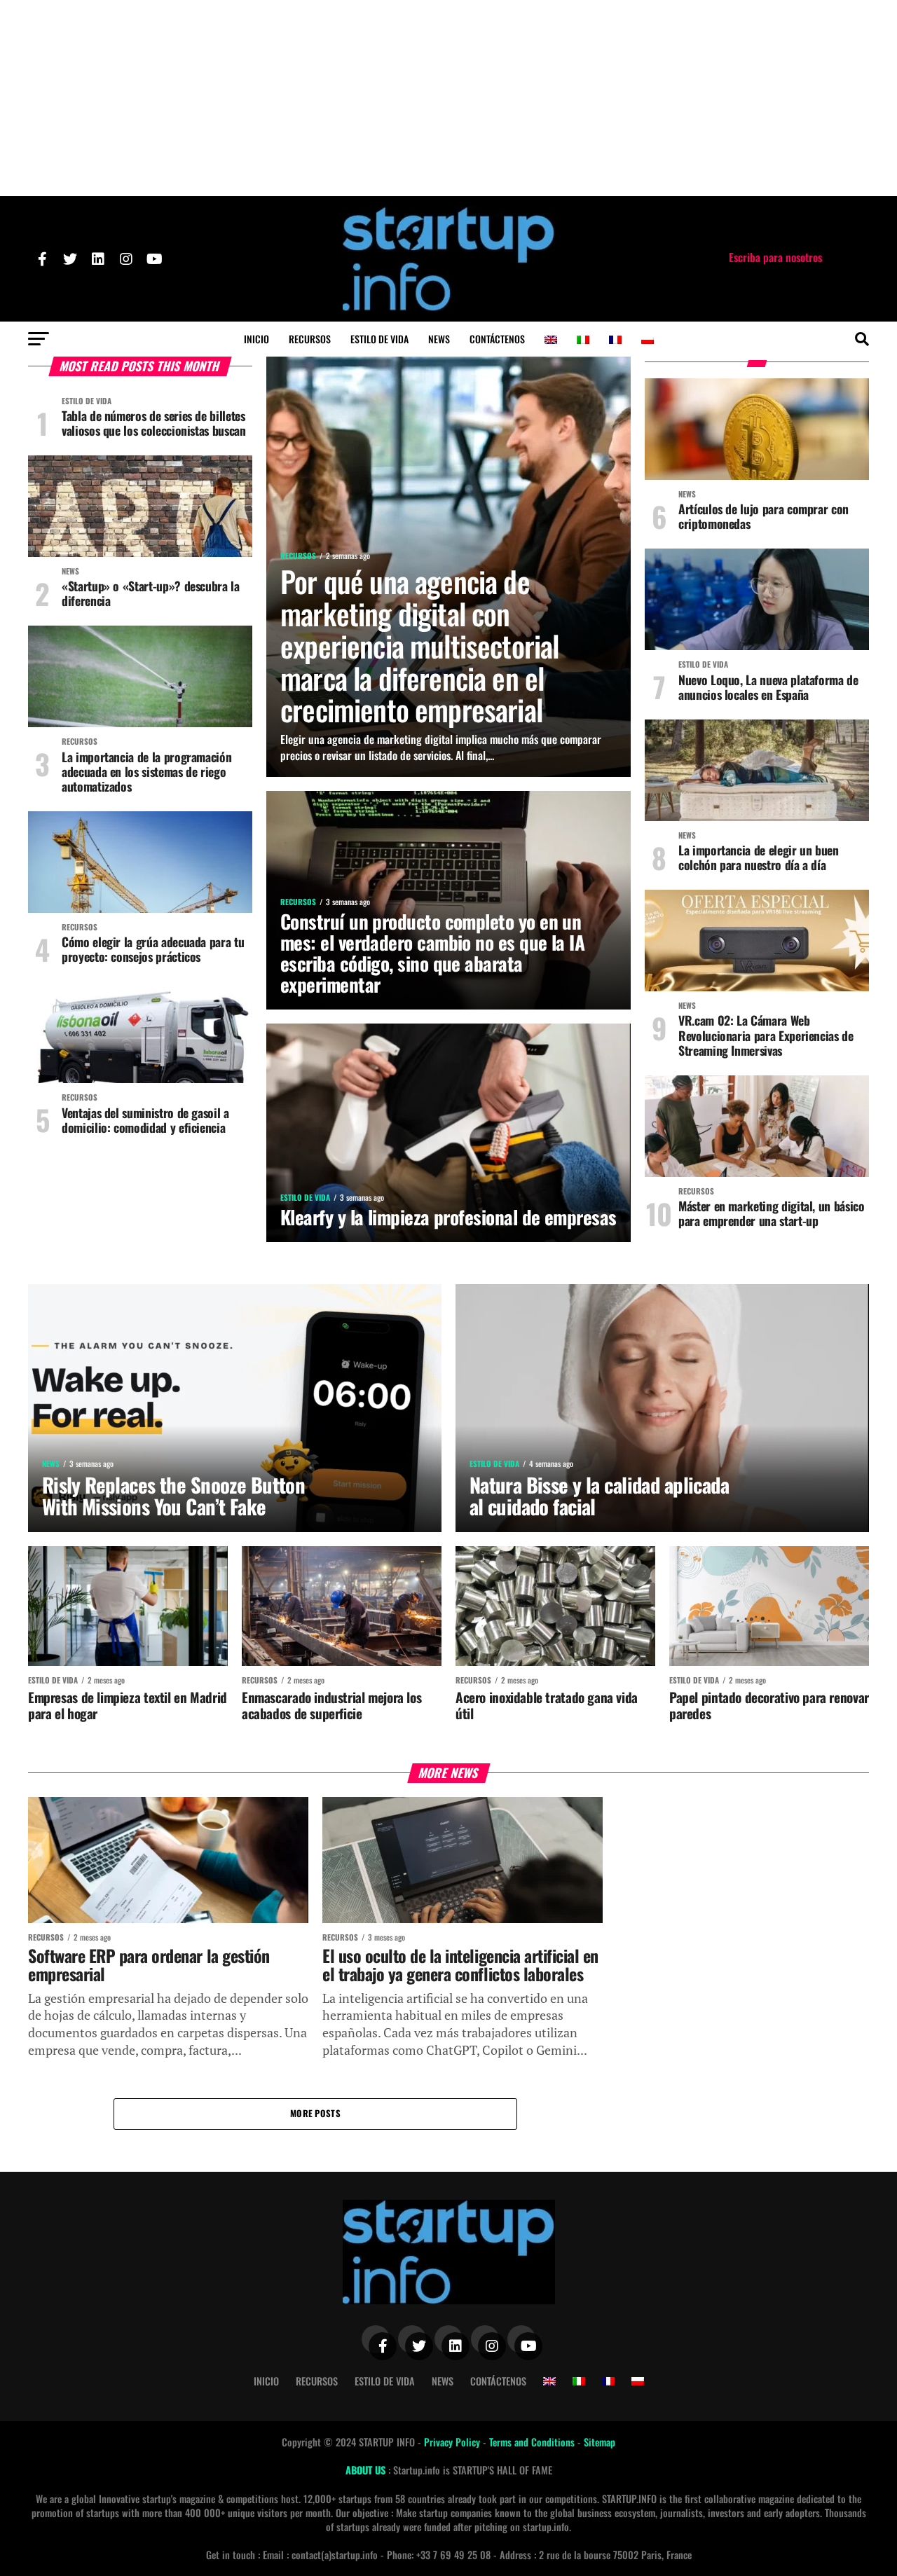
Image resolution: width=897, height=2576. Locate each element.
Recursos (310, 339)
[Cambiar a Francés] (615, 340)
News (439, 339)
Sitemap (600, 2442)
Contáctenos (497, 339)
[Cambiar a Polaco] (648, 340)
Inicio (256, 339)
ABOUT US (367, 2470)
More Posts (315, 2113)
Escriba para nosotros (775, 257)
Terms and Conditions (533, 2442)
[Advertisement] (448, 98)
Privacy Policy (453, 2442)
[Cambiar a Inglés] (551, 340)
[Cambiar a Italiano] (583, 340)
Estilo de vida (379, 339)
